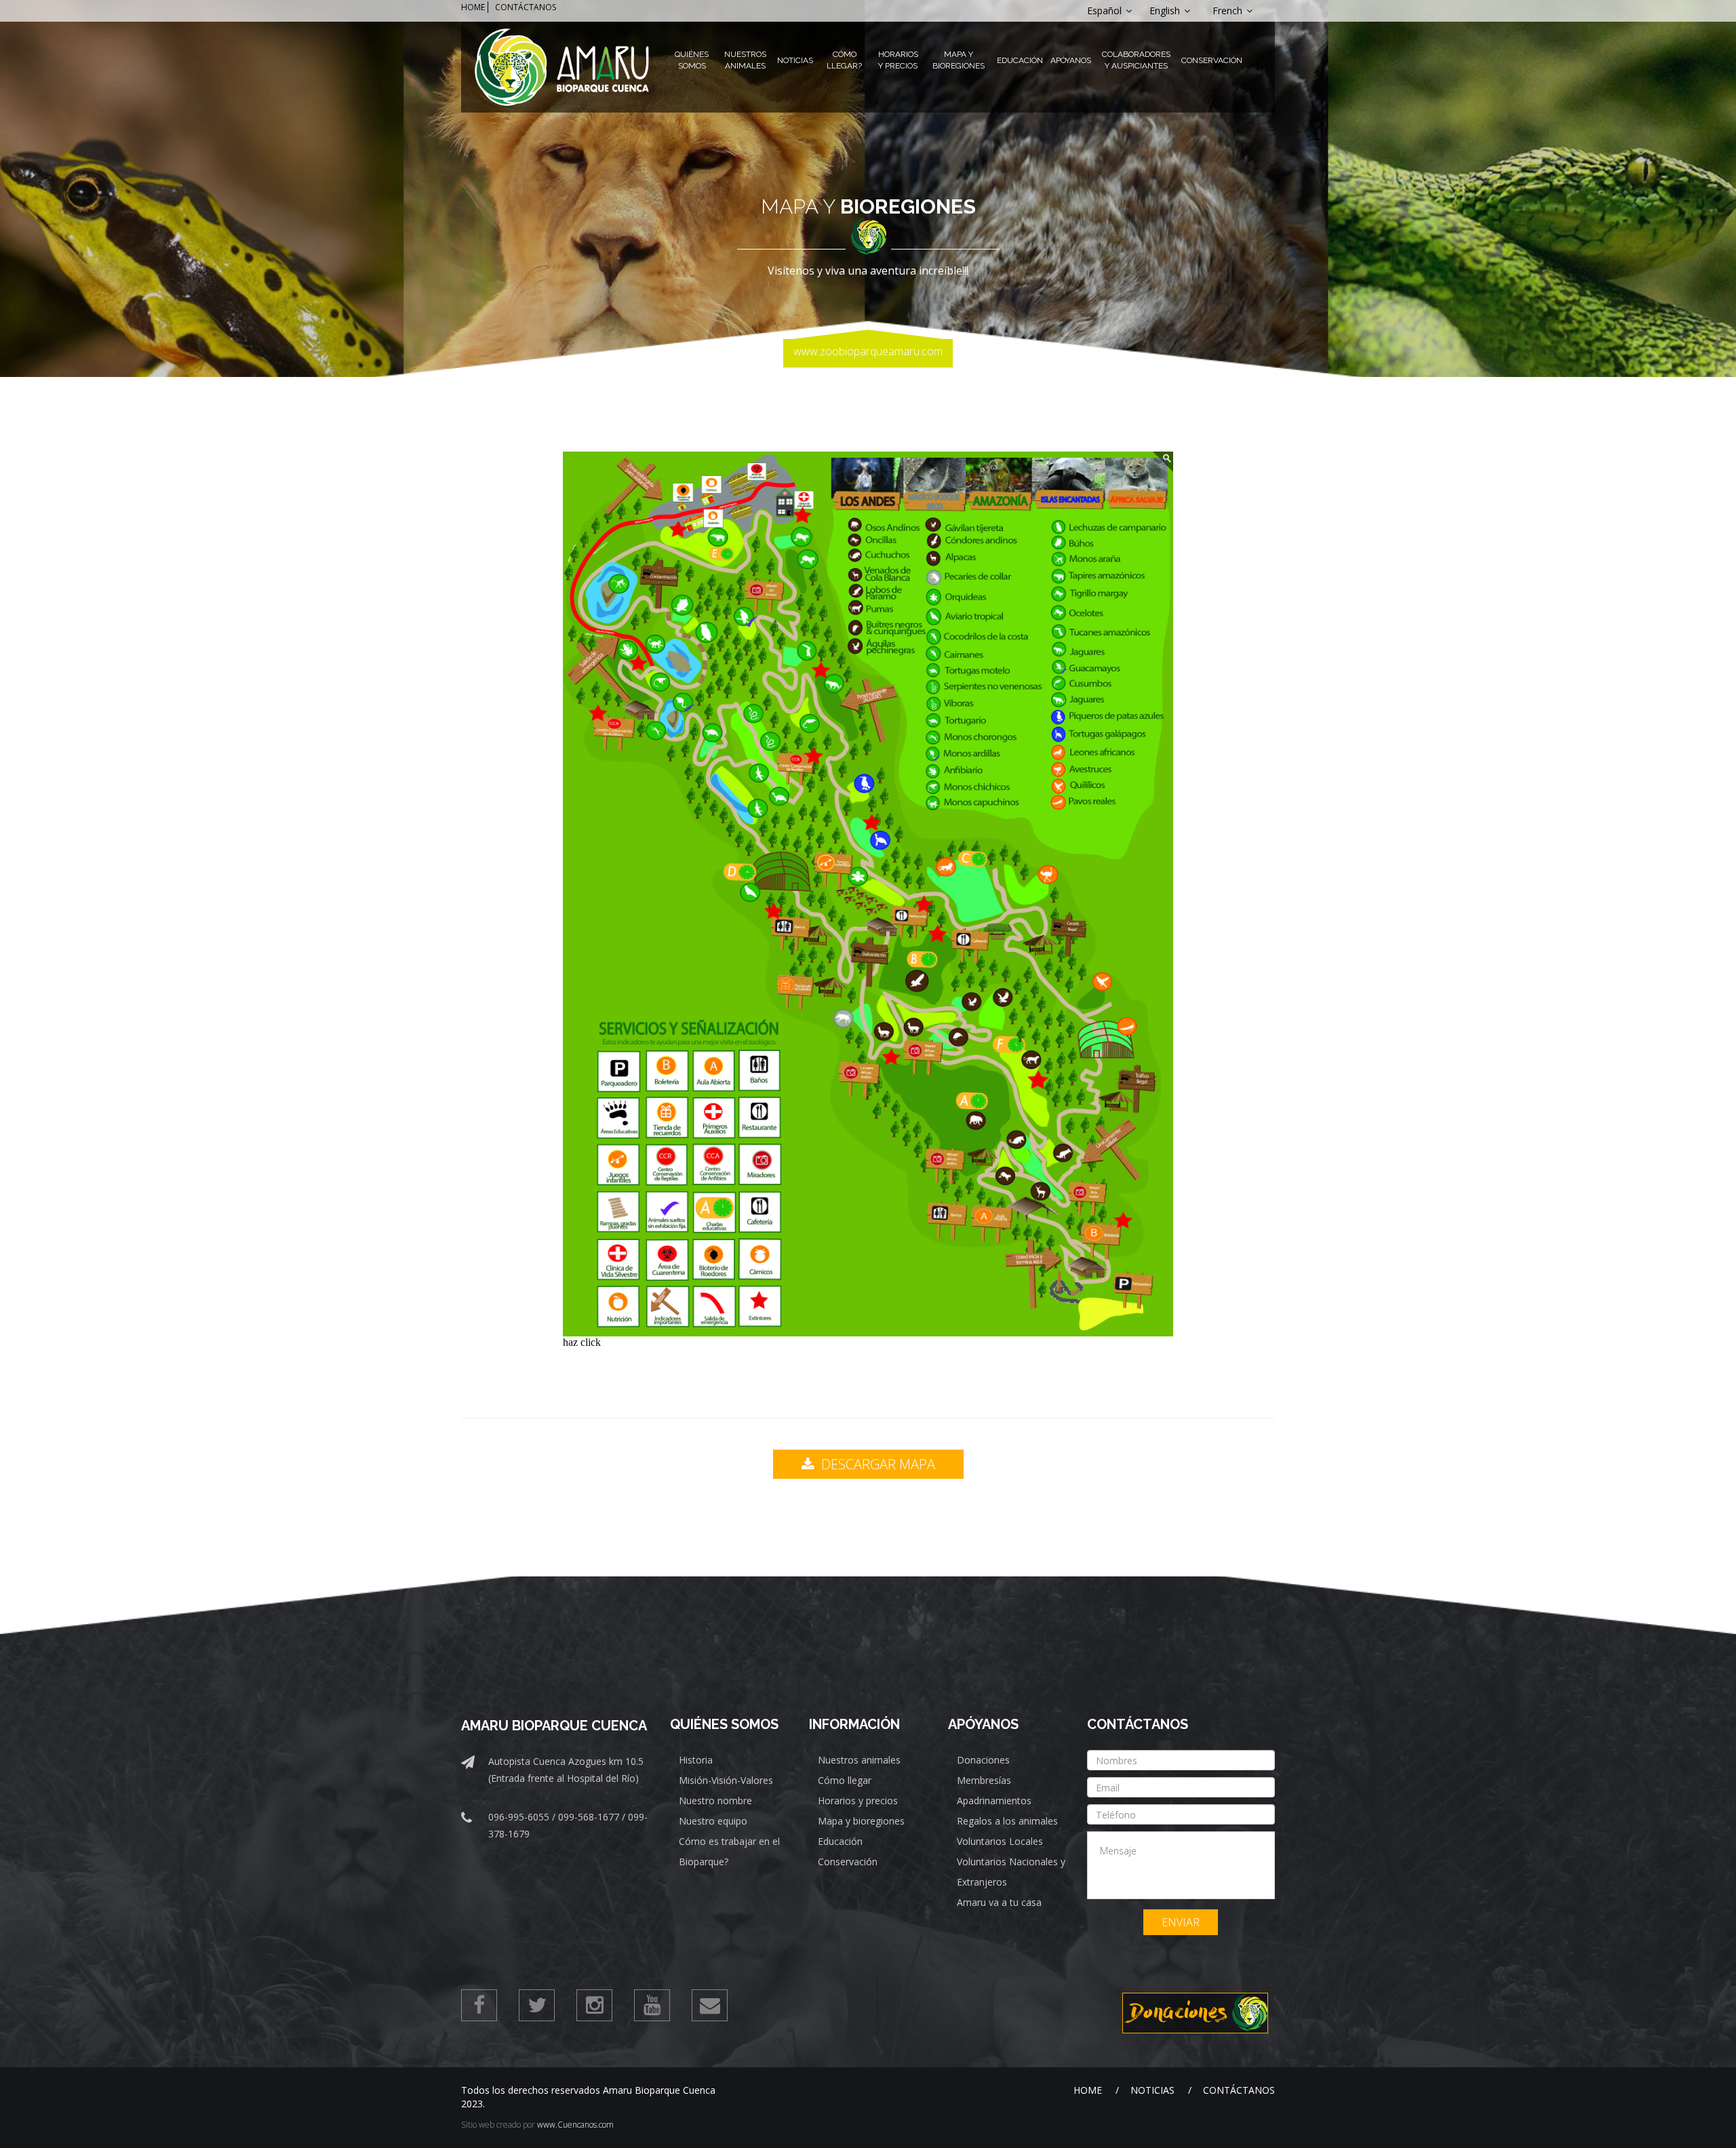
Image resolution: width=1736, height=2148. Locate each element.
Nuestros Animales (745, 60)
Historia (696, 1760)
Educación (1020, 60)
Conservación (1212, 60)
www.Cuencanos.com (575, 2125)
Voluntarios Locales (1000, 1841)
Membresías (984, 1780)
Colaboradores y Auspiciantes (1136, 60)
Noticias (795, 60)
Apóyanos (1071, 60)
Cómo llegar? (844, 60)
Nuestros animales (859, 1760)
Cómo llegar (845, 1780)
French (1229, 11)
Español (1106, 11)
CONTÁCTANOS (526, 7)
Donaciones (983, 1760)
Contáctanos (1239, 2090)
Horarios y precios (858, 1801)
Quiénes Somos (692, 60)
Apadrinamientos (994, 1801)
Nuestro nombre (715, 1801)
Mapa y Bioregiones (959, 60)
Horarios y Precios (898, 60)
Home (1088, 2090)
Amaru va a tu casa (999, 1902)
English (1166, 11)
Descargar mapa (876, 1464)
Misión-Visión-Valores (726, 1780)
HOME (473, 7)
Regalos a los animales (1007, 1821)
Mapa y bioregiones (861, 1821)
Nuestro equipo (713, 1821)
